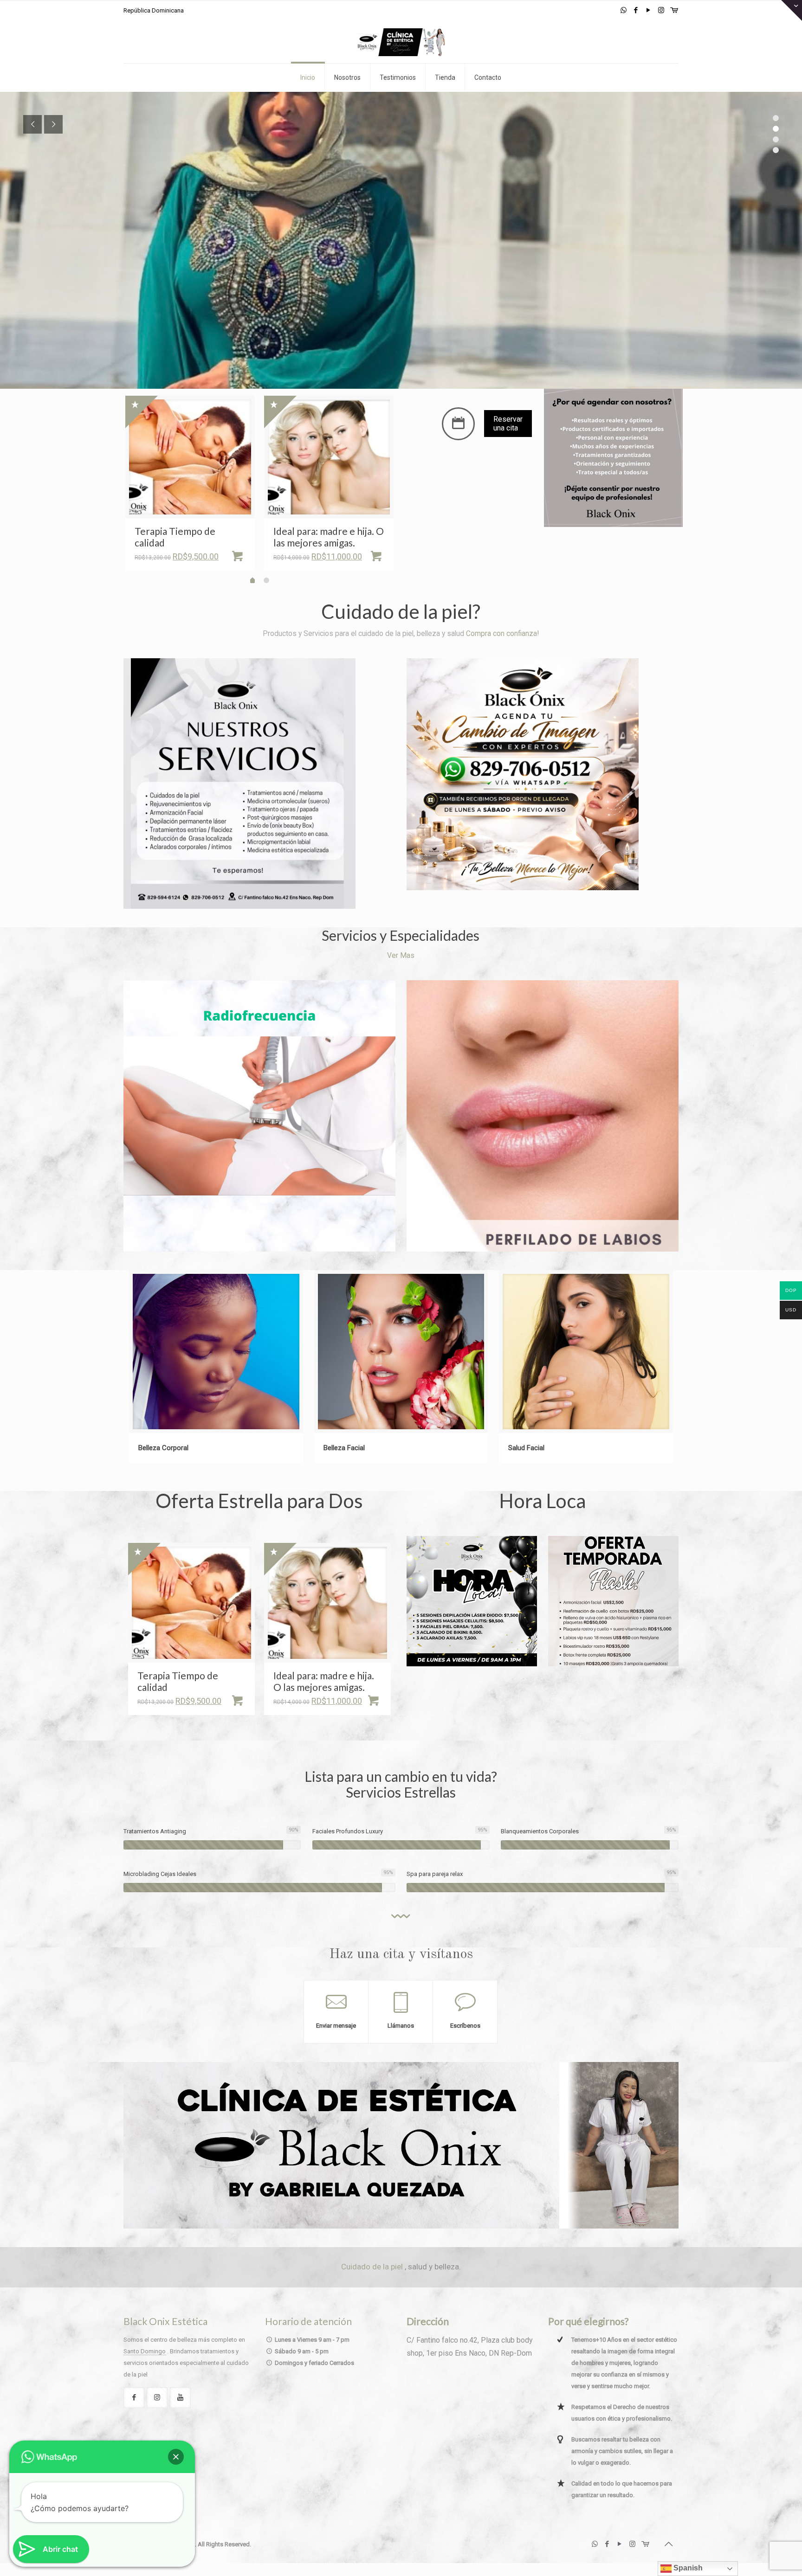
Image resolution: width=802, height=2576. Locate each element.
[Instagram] (661, 10)
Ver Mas (401, 956)
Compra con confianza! (502, 634)
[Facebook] (636, 10)
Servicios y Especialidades (401, 935)
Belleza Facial (344, 1448)
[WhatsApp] (624, 10)
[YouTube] (649, 10)
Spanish (687, 2568)
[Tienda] (674, 10)
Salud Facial (526, 1448)
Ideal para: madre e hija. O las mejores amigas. (329, 537)
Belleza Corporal (163, 1448)
